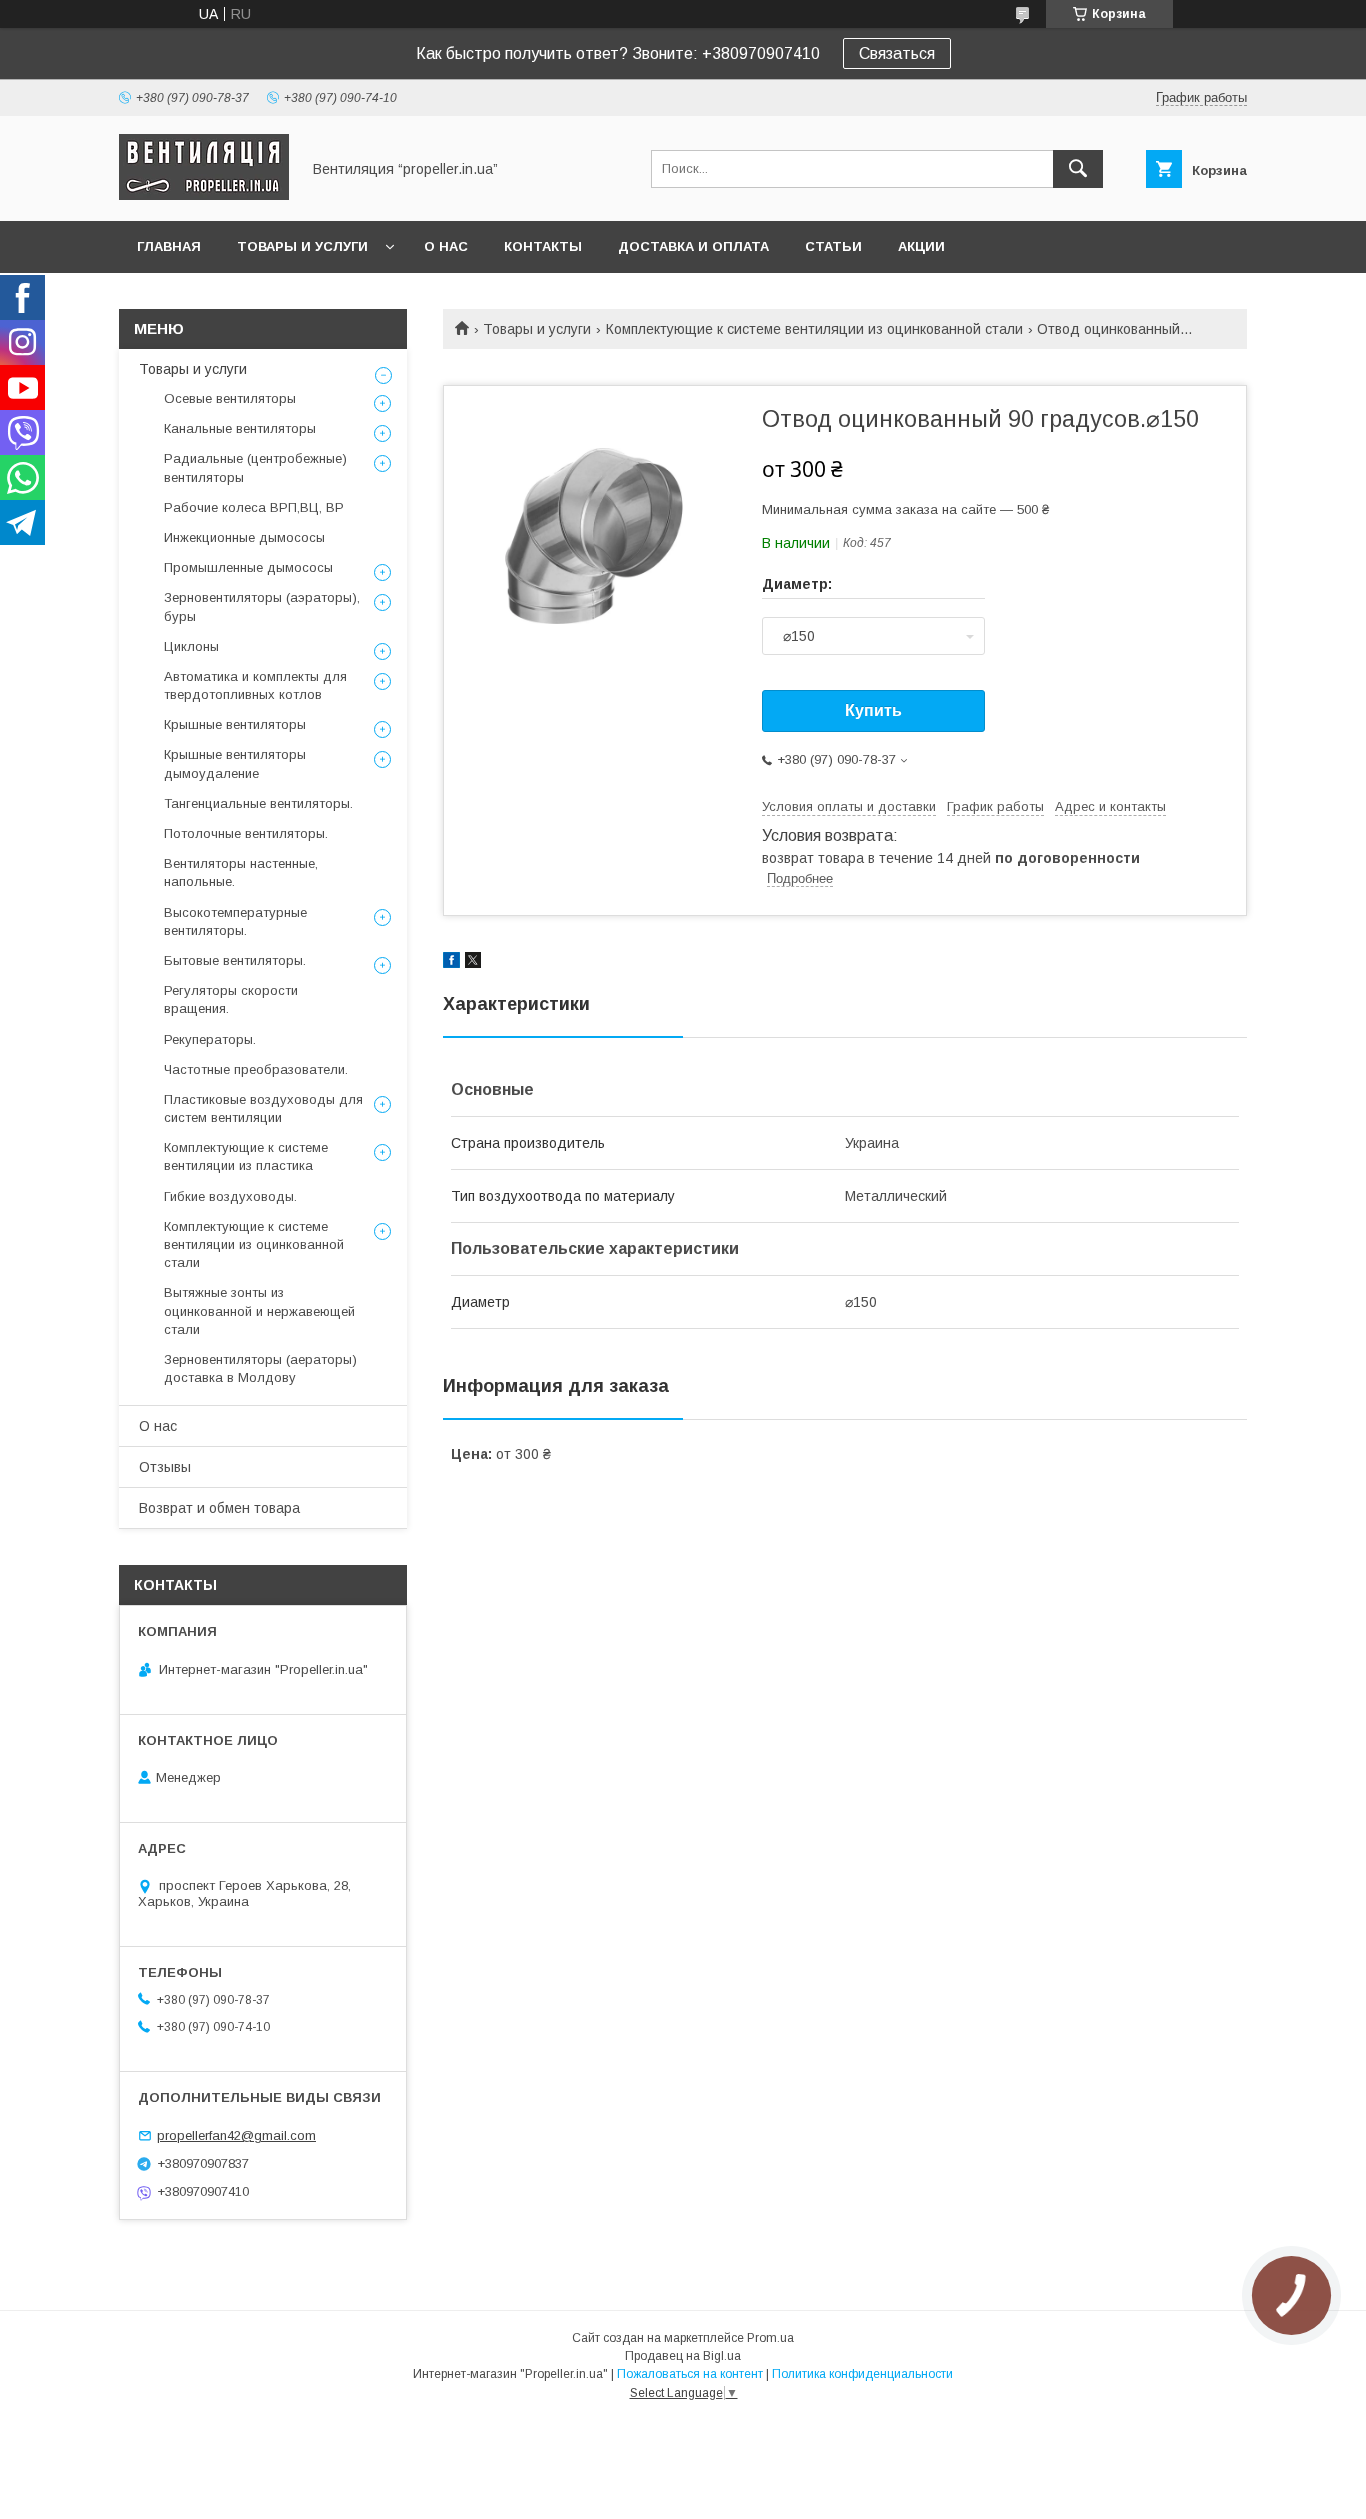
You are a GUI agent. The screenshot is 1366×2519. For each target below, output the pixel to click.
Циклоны (191, 646)
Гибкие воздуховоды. (230, 1196)
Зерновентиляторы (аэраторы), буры (262, 606)
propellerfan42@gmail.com (236, 2135)
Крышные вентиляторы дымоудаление (235, 763)
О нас (446, 246)
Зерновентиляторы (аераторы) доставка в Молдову (260, 1368)
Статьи (833, 246)
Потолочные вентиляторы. (246, 833)
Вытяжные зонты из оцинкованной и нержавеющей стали (259, 1310)
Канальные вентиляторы (240, 428)
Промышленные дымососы (248, 567)
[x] (473, 963)
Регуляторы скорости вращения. (231, 999)
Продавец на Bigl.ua (683, 2356)
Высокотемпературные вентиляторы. (235, 921)
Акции (921, 246)
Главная (169, 246)
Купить (873, 710)
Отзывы (165, 1467)
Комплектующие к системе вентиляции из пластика (246, 1156)
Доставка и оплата (693, 246)
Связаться (897, 53)
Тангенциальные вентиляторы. (258, 803)
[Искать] (1078, 169)
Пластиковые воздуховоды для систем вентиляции (263, 1108)
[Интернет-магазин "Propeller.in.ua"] (204, 195)
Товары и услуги (302, 246)
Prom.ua (770, 2338)
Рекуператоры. (210, 1039)
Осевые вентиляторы (230, 398)
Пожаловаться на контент (690, 2374)
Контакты (543, 246)
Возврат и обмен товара (219, 1508)
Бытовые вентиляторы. (235, 960)
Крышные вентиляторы (235, 724)
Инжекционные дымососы (244, 537)
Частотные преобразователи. (256, 1069)
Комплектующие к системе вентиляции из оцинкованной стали (814, 329)
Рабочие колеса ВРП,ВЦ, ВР (254, 507)
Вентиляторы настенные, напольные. (241, 872)
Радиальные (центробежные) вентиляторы (255, 467)
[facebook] (451, 963)
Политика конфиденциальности (862, 2374)
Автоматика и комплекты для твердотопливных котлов (255, 685)
